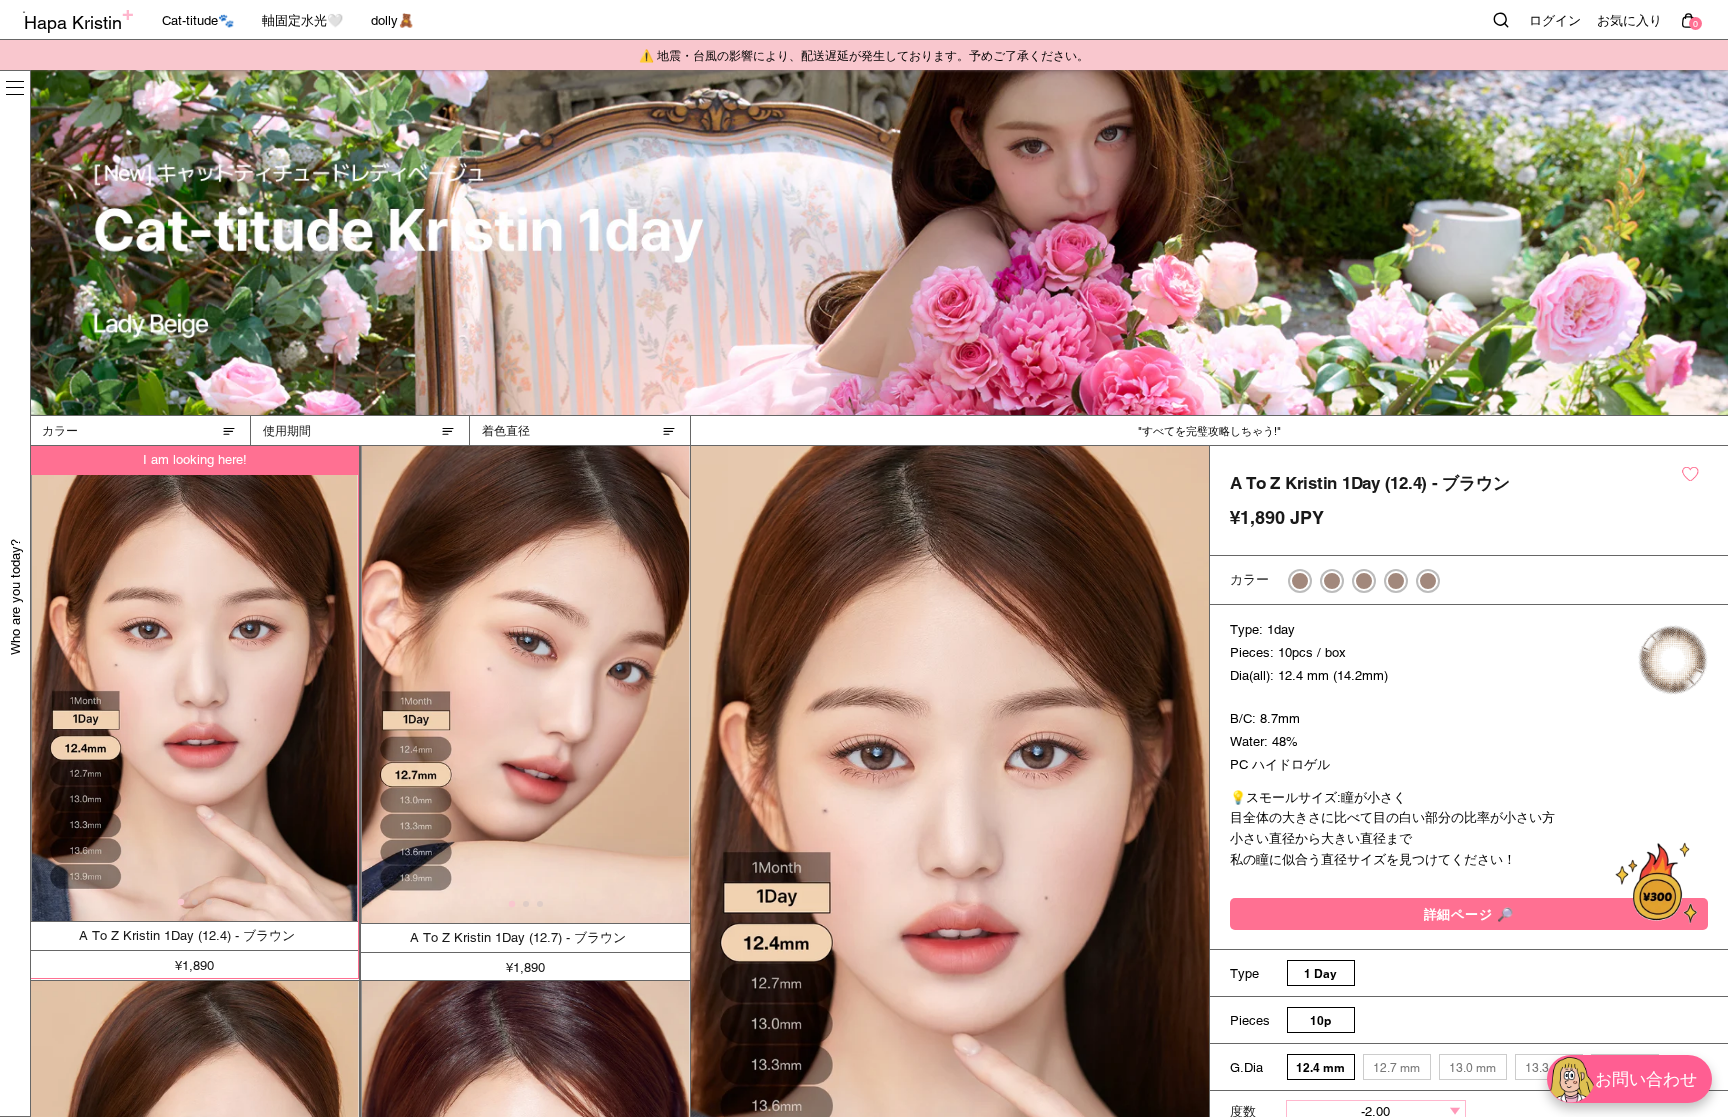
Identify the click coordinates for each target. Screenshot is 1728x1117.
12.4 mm (1320, 1067)
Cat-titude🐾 (198, 20)
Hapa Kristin (73, 22)
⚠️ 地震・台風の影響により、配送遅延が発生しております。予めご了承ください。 (864, 56)
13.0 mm (1472, 1068)
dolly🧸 (392, 20)
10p (1320, 1020)
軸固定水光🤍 (302, 20)
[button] (180, 902)
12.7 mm (1396, 1068)
